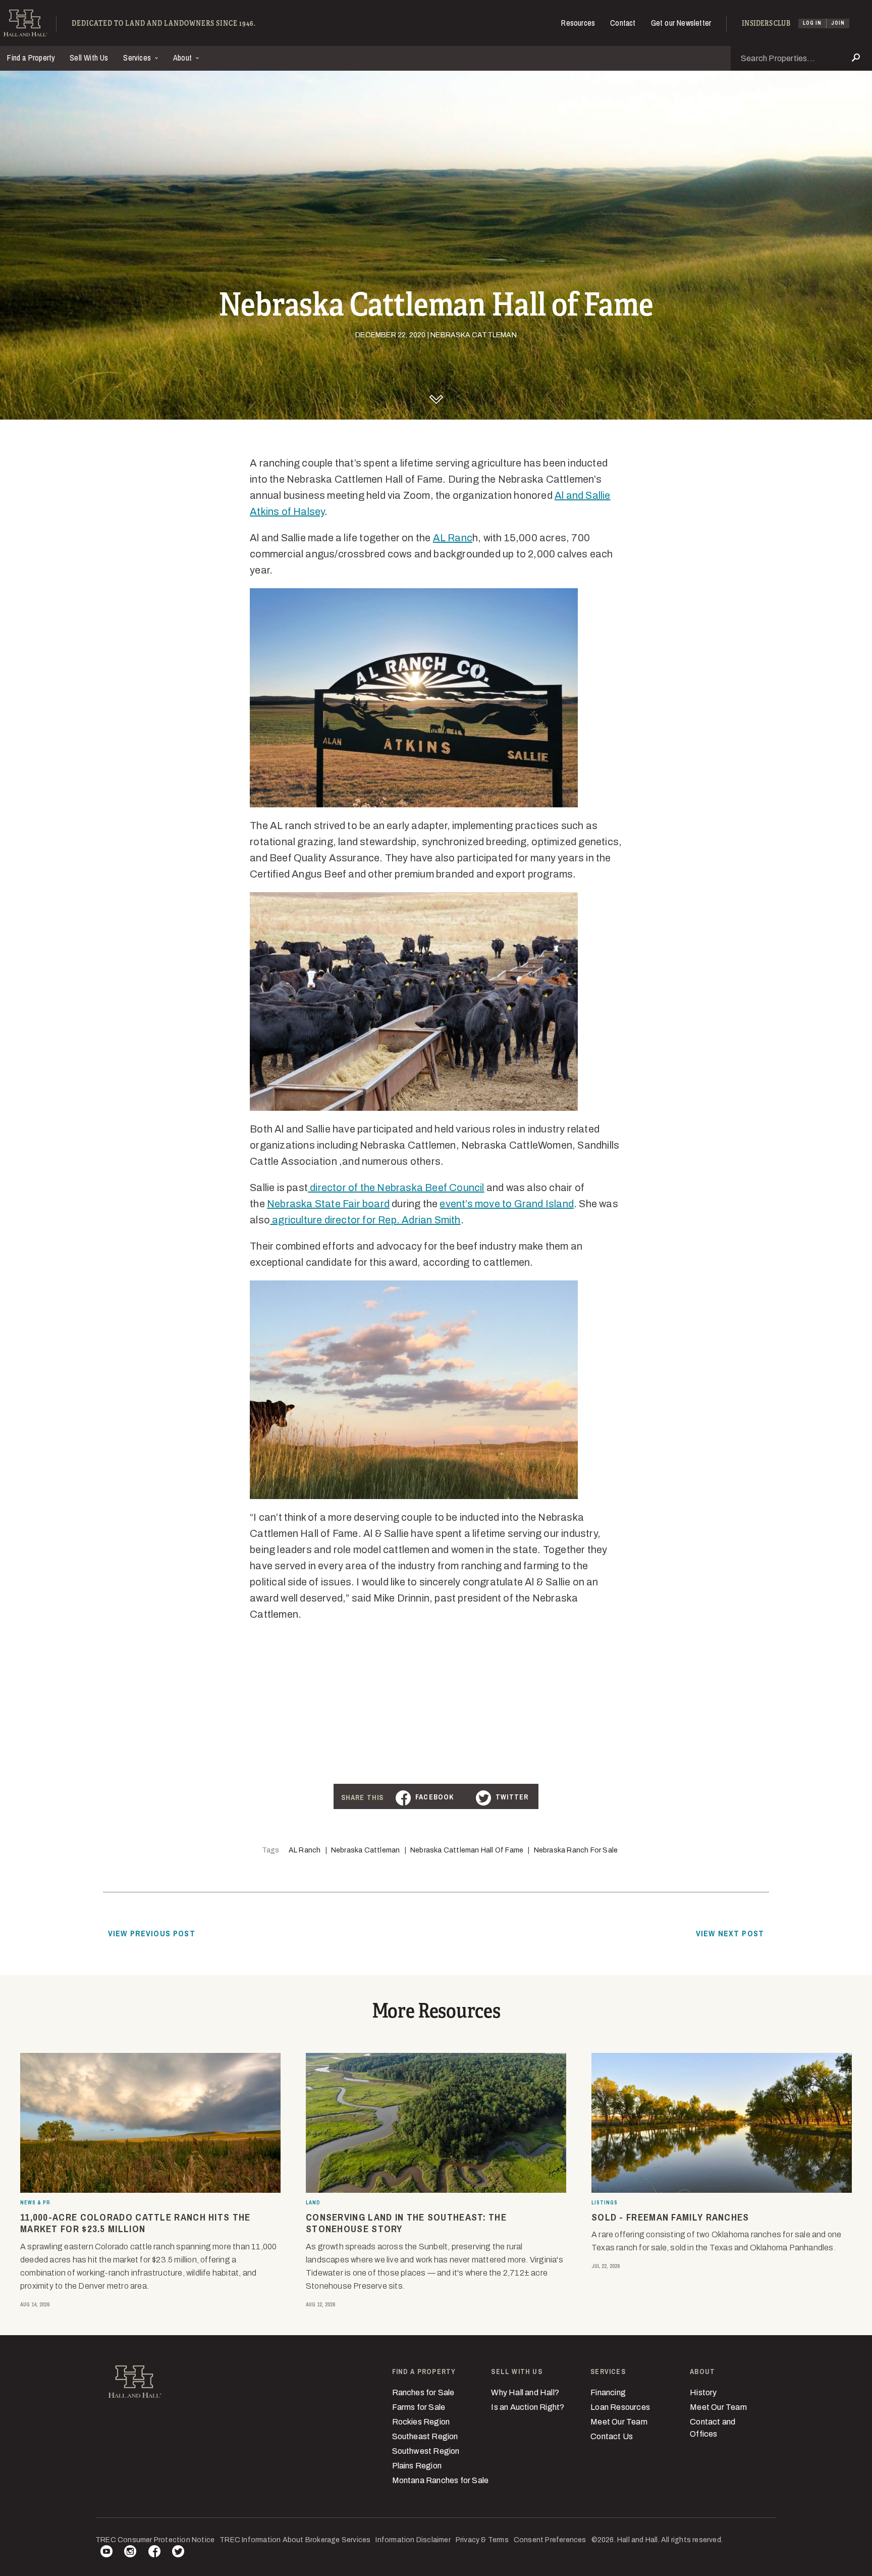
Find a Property (31, 58)
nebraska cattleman (366, 1850)
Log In (812, 23)
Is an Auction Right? (528, 2407)
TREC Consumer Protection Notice (155, 2540)
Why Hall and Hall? (525, 2392)
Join (838, 23)
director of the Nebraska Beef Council (396, 1188)
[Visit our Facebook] (154, 2553)
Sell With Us (89, 58)
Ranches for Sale (423, 2392)
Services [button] (138, 58)
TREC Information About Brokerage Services (295, 2540)
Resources (578, 23)
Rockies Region (421, 2422)
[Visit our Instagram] (130, 2553)
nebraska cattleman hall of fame (467, 1850)
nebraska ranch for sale (576, 1850)
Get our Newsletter (681, 23)
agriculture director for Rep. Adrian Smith (365, 1220)
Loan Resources (620, 2407)
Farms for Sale (419, 2407)
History (703, 2392)
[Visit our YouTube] (106, 2553)
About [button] (183, 58)
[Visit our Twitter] (178, 2553)
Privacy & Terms (482, 2540)
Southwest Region (426, 2451)
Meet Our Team (619, 2422)
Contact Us (612, 2436)
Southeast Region (425, 2436)
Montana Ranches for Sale (441, 2480)
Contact (623, 23)
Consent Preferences (550, 2540)
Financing (608, 2392)
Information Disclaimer (413, 2540)
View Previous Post (152, 1933)
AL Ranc (453, 538)
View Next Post (730, 1933)
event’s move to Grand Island (507, 1204)
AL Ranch (305, 1850)
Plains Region (417, 2466)
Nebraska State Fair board (328, 1204)
